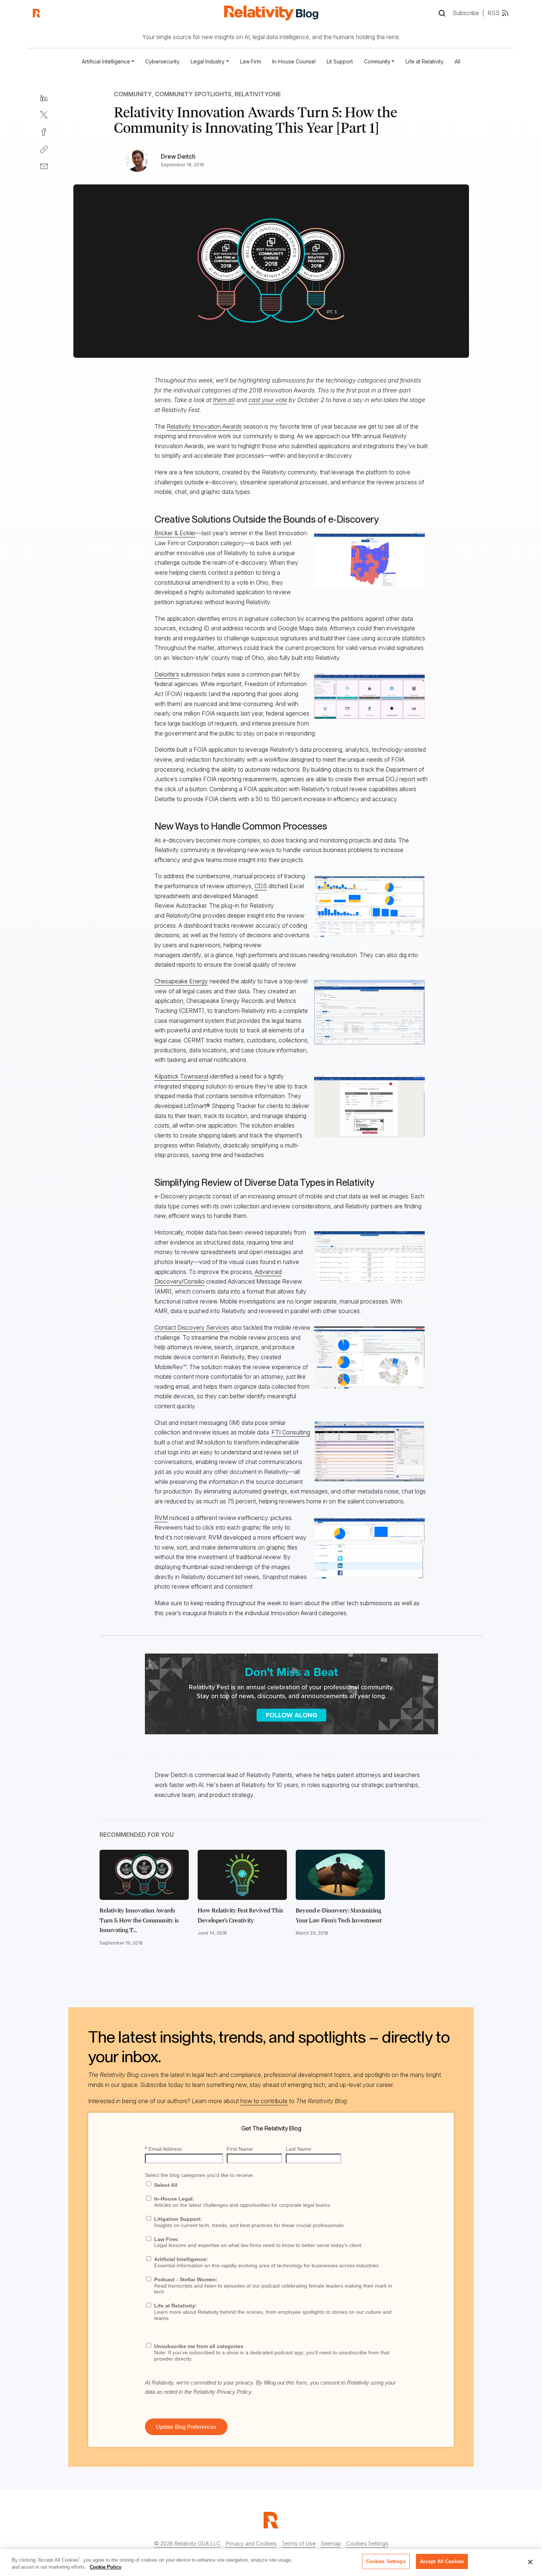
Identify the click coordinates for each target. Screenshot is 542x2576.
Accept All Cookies (442, 2561)
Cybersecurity (162, 61)
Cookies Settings (367, 2543)
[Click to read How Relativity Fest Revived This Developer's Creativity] (242, 1875)
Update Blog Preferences (186, 2427)
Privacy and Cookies (251, 2543)
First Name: (240, 2149)
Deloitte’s (167, 674)
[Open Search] (442, 13)
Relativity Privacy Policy (222, 2392)
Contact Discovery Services (192, 1327)
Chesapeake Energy (181, 981)
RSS (494, 13)
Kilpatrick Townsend (181, 1076)
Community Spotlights (193, 94)
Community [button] (377, 61)
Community (133, 94)
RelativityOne (258, 94)
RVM (161, 1518)
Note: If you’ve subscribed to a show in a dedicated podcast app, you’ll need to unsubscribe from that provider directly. (272, 2352)
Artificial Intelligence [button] (106, 61)
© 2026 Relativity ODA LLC (187, 2543)
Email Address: (164, 2149)
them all (224, 400)
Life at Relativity (425, 61)
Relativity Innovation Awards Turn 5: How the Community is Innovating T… (139, 1920)
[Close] (530, 2562)
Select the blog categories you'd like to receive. (200, 2175)
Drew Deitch (178, 156)
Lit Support (340, 61)
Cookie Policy (105, 2567)
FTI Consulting (291, 1432)
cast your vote (268, 400)
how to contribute (264, 2101)
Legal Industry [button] (208, 61)
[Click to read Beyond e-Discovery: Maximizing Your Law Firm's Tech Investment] (340, 1875)
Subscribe (466, 13)
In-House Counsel (294, 61)
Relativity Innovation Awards (204, 426)
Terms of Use (299, 2543)
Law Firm (251, 61)
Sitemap (331, 2543)
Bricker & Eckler (175, 533)
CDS (261, 886)
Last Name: (299, 2149)
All (457, 61)
